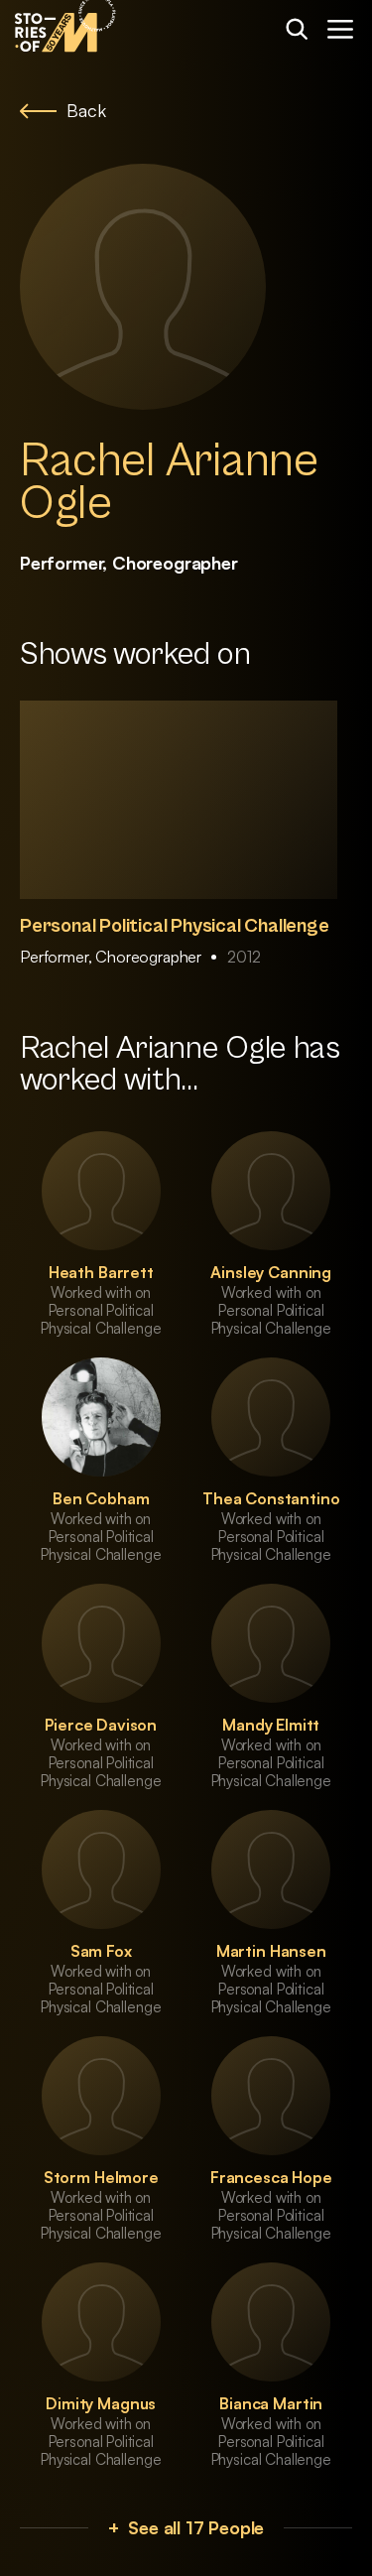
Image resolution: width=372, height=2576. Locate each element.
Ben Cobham (101, 1498)
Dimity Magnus (101, 2403)
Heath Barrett (101, 1272)
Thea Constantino (271, 1498)
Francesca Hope (271, 2177)
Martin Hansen (271, 1951)
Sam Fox (101, 1951)
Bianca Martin (271, 2403)
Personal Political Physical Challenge (175, 926)
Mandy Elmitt (271, 1725)
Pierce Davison (101, 1725)
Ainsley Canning (271, 1272)
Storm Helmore (101, 2177)
